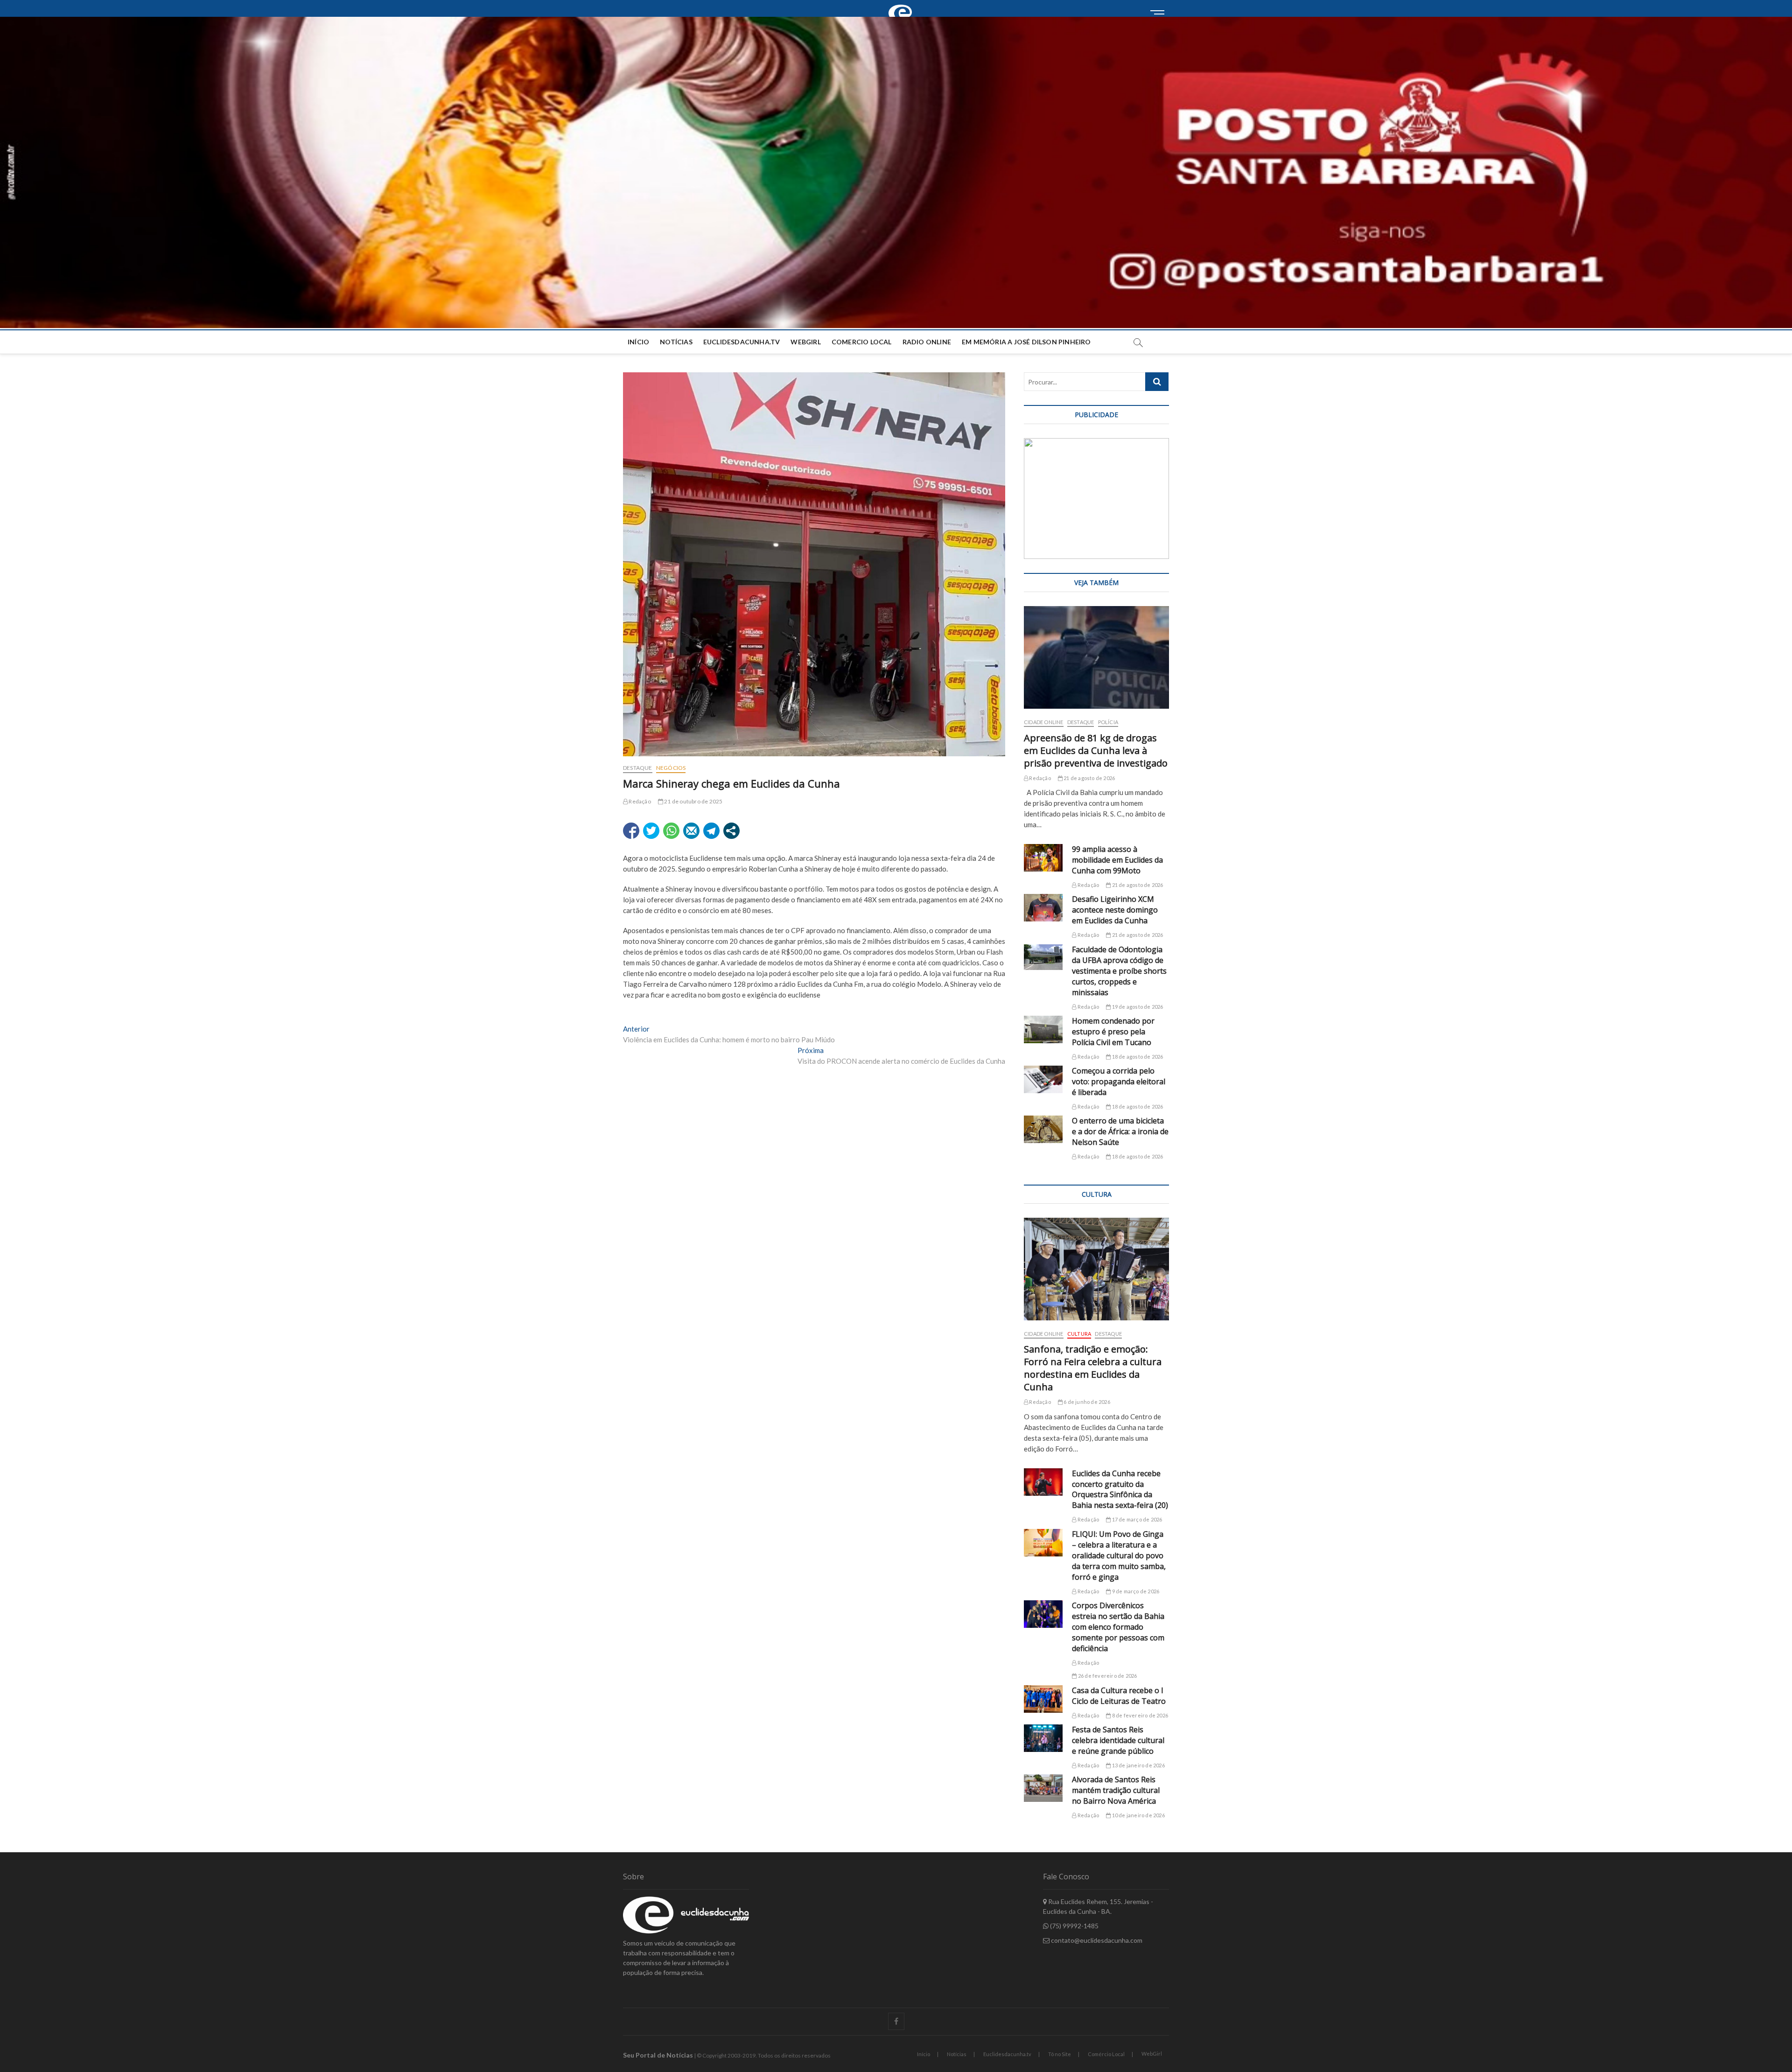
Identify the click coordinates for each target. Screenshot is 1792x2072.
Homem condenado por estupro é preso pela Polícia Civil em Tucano (1113, 1032)
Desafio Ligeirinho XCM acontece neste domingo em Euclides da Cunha (1115, 910)
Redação (639, 801)
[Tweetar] (651, 831)
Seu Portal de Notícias (658, 2055)
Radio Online (927, 342)
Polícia (1108, 722)
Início (638, 342)
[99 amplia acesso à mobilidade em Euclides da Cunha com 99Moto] (1043, 858)
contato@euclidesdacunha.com (1096, 1940)
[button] (896, 172)
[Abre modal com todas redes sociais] (731, 831)
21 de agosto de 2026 (1089, 778)
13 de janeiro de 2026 (1137, 1765)
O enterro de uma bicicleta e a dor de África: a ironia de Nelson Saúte (1120, 1131)
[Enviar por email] (691, 831)
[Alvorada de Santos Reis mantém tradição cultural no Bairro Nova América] (1043, 1788)
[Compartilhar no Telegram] (711, 831)
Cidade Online (1044, 722)
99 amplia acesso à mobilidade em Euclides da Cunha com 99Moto (1117, 860)
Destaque (638, 768)
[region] (1096, 499)
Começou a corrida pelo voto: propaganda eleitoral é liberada (1119, 1081)
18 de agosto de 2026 (1137, 1057)
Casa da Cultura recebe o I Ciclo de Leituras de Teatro (1119, 1696)
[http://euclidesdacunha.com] (903, 5)
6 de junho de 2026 (1086, 1402)
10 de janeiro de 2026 (1137, 1815)
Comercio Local (862, 342)
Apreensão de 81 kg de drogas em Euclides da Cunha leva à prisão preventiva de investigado (1096, 750)
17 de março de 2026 (1136, 1519)
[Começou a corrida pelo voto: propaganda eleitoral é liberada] (1043, 1079)
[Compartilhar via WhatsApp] (671, 831)
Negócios (671, 768)
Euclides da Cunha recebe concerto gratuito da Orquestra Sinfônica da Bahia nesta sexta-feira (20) (1120, 1489)
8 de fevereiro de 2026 (1139, 1715)
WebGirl (805, 342)
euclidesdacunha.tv (742, 342)
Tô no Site (1060, 2054)
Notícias (676, 342)
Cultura (1079, 1334)
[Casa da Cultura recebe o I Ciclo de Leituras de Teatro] (1043, 1699)
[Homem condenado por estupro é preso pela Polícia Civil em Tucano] (1043, 1029)
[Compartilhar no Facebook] (631, 831)
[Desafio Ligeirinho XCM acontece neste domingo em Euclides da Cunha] (1043, 908)
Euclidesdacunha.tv (1007, 2054)
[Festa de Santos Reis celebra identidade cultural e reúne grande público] (1043, 1738)
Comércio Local (1106, 2054)
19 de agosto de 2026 (1137, 1007)
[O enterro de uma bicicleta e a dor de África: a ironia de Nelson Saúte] (1043, 1129)
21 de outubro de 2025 (693, 801)
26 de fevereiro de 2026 (1107, 1676)
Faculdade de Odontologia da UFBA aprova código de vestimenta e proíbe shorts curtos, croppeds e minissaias (1119, 971)
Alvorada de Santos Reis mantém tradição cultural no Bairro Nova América (1116, 1790)
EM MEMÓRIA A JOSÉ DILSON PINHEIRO (1026, 342)
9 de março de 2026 (1135, 1591)
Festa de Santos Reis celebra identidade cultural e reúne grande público (1118, 1740)
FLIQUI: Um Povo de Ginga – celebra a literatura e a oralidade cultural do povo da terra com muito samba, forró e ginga (1119, 1556)
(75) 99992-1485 (1074, 1926)
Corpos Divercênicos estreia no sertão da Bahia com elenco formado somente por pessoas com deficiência (1118, 1627)
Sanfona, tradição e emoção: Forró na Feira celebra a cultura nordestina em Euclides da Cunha (1093, 1368)
